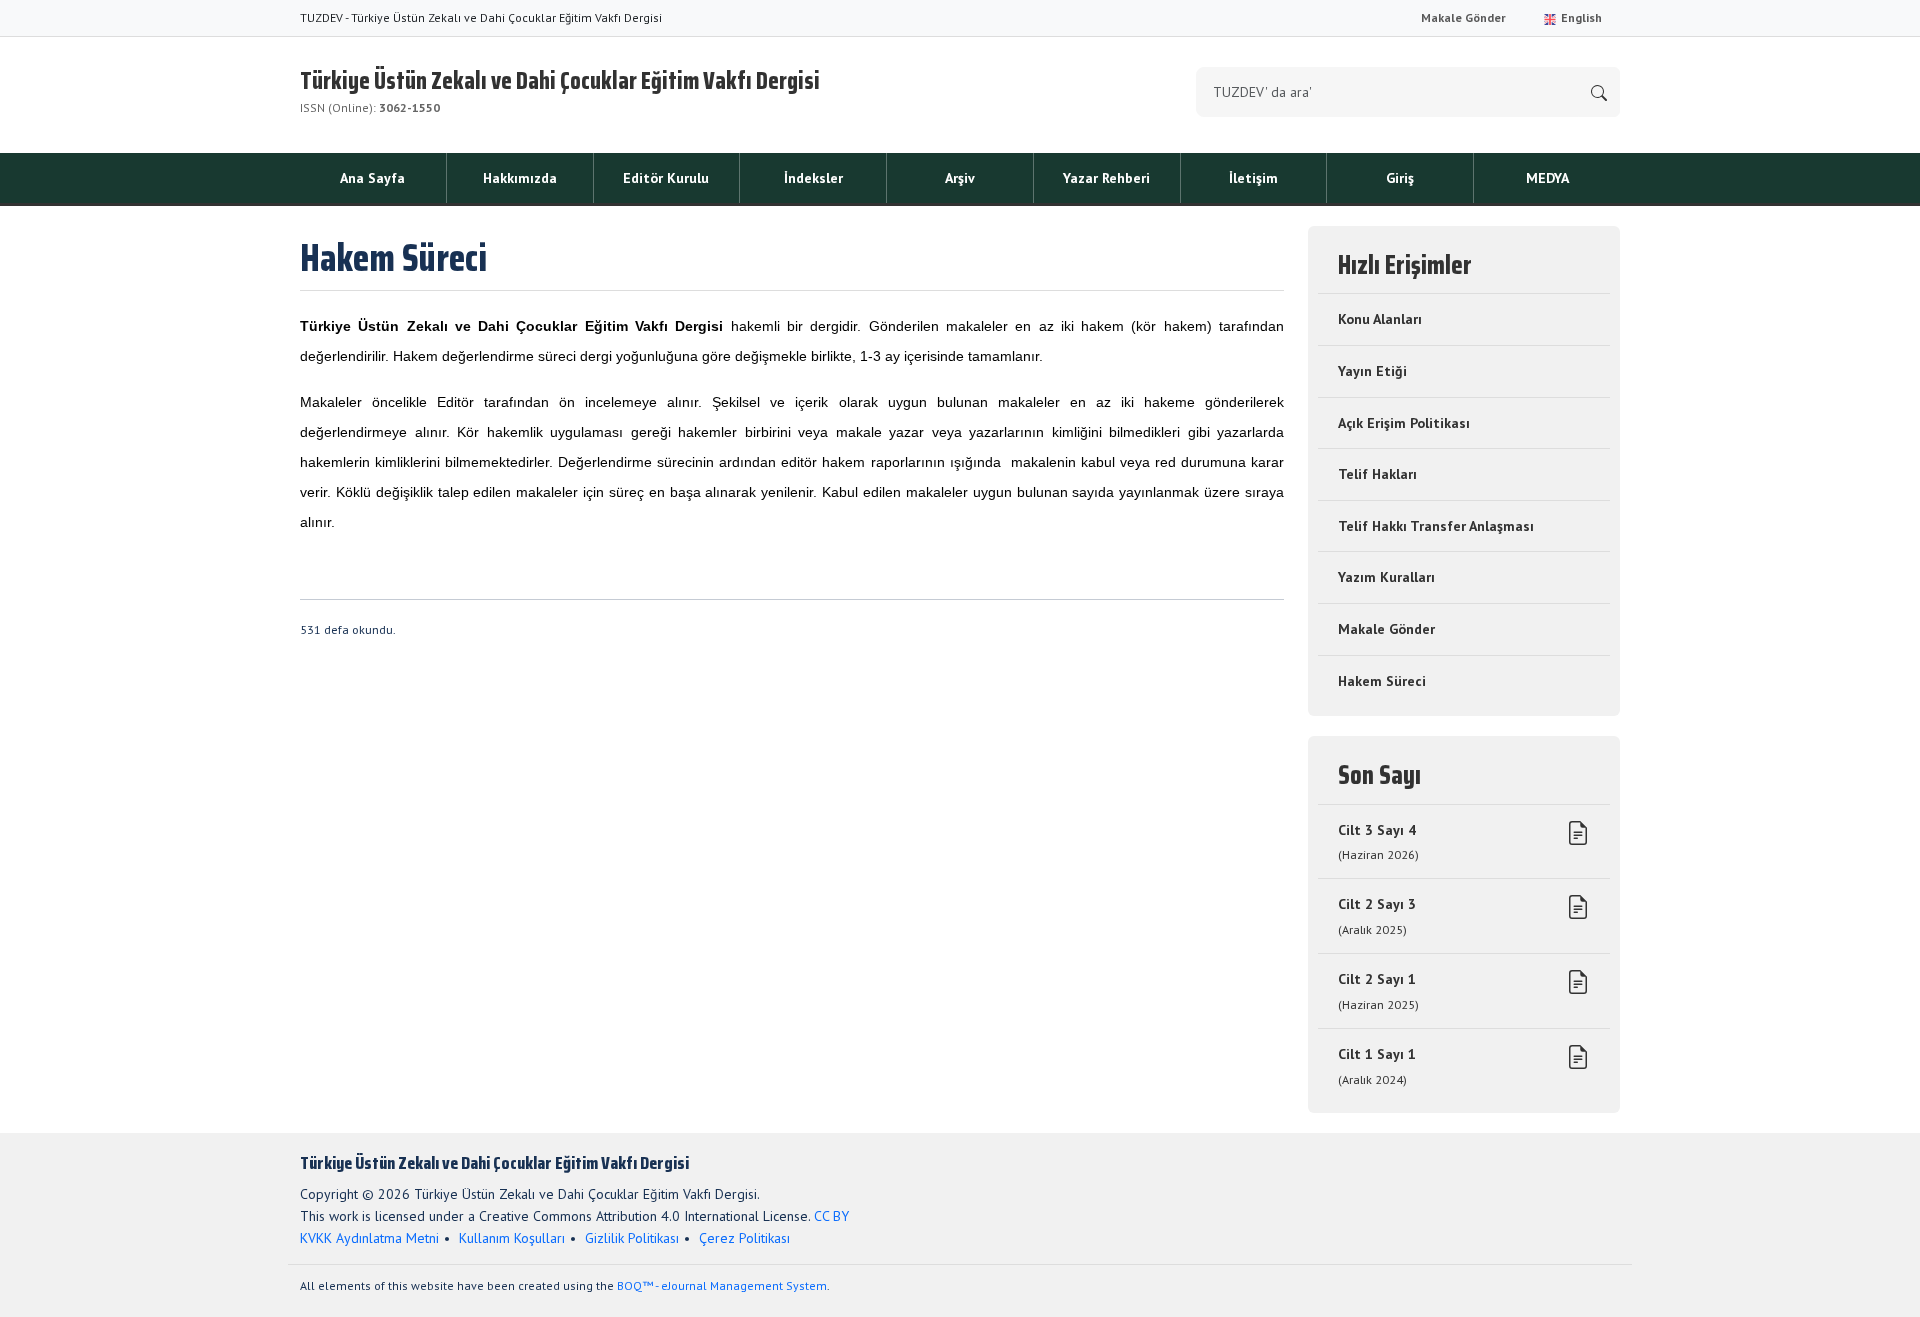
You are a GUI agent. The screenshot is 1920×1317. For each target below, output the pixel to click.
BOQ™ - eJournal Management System (722, 1285)
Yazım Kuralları (1386, 577)
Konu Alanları (1380, 319)
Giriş (1400, 178)
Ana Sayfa (372, 178)
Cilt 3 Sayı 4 (1378, 842)
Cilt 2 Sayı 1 (1378, 991)
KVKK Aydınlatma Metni (369, 1238)
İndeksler (813, 178)
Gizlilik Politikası (632, 1238)
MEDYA (1547, 178)
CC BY (831, 1216)
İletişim (1253, 178)
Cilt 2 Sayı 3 (1377, 916)
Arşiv (960, 178)
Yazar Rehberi (1106, 178)
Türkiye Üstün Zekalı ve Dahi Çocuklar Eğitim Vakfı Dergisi (560, 88)
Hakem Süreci (1382, 681)
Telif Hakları (1377, 474)
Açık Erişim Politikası (1404, 423)
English (1580, 17)
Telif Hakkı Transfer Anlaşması (1436, 526)
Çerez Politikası (744, 1238)
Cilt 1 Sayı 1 (1377, 1066)
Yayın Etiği (1372, 371)
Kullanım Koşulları (512, 1238)
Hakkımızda (520, 178)
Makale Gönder (1463, 17)
